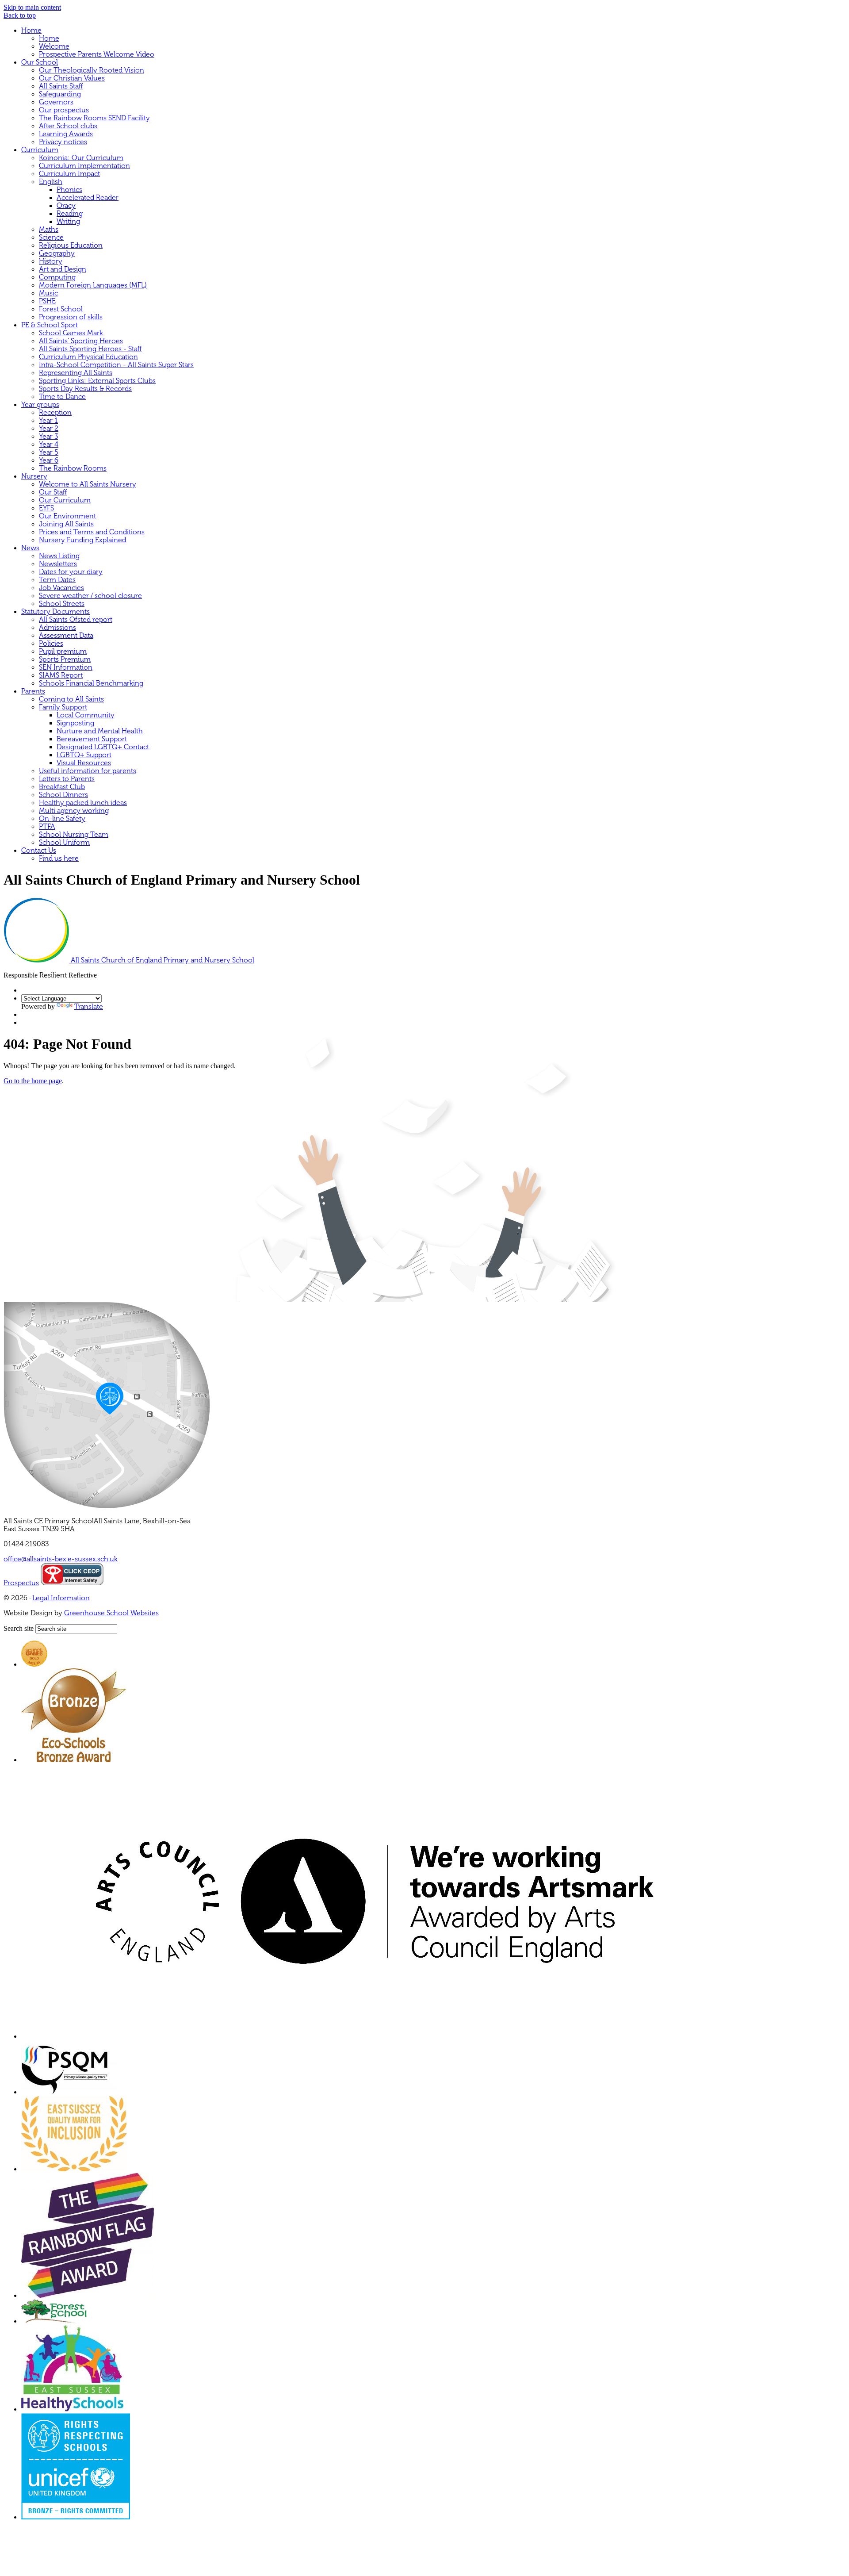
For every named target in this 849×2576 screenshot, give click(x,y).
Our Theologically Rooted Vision (92, 70)
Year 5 (49, 452)
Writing (68, 222)
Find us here (59, 859)
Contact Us (39, 851)
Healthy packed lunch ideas (83, 803)
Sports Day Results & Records (85, 389)
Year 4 (49, 445)
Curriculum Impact (69, 174)
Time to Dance (62, 397)
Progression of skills (71, 317)
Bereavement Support (92, 739)
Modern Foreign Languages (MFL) (93, 285)
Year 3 (48, 437)
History (51, 261)
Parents (33, 691)
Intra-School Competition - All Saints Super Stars (116, 365)
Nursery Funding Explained (82, 540)
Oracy (66, 206)
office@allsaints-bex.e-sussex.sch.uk (61, 1559)
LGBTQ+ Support (84, 755)
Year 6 (49, 460)
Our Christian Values (72, 78)
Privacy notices (63, 142)
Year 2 (49, 429)
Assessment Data (66, 636)
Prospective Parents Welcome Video (97, 54)
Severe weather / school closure (90, 596)
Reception (55, 413)
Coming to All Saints (71, 699)
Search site (19, 1628)
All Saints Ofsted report (76, 620)
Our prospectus (64, 110)
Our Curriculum (65, 500)
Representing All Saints (76, 373)
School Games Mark (71, 333)
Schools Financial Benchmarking (91, 683)
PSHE (47, 301)
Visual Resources (84, 763)
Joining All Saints (66, 524)
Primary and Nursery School (163, 960)
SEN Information (66, 667)
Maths (49, 230)
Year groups (40, 405)
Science (51, 238)
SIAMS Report (61, 675)
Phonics (69, 190)
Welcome (54, 46)
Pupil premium (63, 652)
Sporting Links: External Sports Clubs (97, 381)
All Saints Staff (61, 86)
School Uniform (64, 843)
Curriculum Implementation (84, 166)
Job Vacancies (61, 588)
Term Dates (57, 580)
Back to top (20, 15)
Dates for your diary (71, 572)
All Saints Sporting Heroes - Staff (90, 349)
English (51, 182)
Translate (89, 1007)
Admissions (57, 628)
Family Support (63, 707)
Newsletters (58, 564)
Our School (40, 62)
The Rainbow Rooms (73, 468)
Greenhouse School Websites (111, 1613)
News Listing (59, 556)
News (30, 548)
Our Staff (53, 492)
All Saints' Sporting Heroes (81, 341)
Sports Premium (65, 659)
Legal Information (61, 1598)
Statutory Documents (55, 612)
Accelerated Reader (88, 198)
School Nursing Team (74, 835)
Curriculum (40, 150)
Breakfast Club (62, 787)
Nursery (34, 476)
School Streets (62, 604)
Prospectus (21, 1583)
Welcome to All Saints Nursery (88, 484)
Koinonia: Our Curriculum (81, 158)
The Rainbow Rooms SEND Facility (94, 118)
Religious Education (71, 245)
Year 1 (48, 421)
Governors (56, 102)
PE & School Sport (50, 325)
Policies (51, 644)
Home (31, 31)
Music (48, 293)
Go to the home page (33, 1081)
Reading (70, 214)
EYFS (46, 508)
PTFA (47, 827)
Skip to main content (32, 7)
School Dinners (63, 795)
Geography (57, 253)
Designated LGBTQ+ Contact (103, 747)
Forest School (61, 309)
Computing (57, 277)
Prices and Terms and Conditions (92, 532)
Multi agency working (74, 811)
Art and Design (63, 269)
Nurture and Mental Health (100, 731)
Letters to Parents (67, 779)
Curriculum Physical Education (88, 357)
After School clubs (68, 126)
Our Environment (67, 516)
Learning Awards (66, 134)
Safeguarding (60, 94)
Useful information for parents (88, 771)
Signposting (75, 723)
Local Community (86, 715)
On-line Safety (62, 819)
